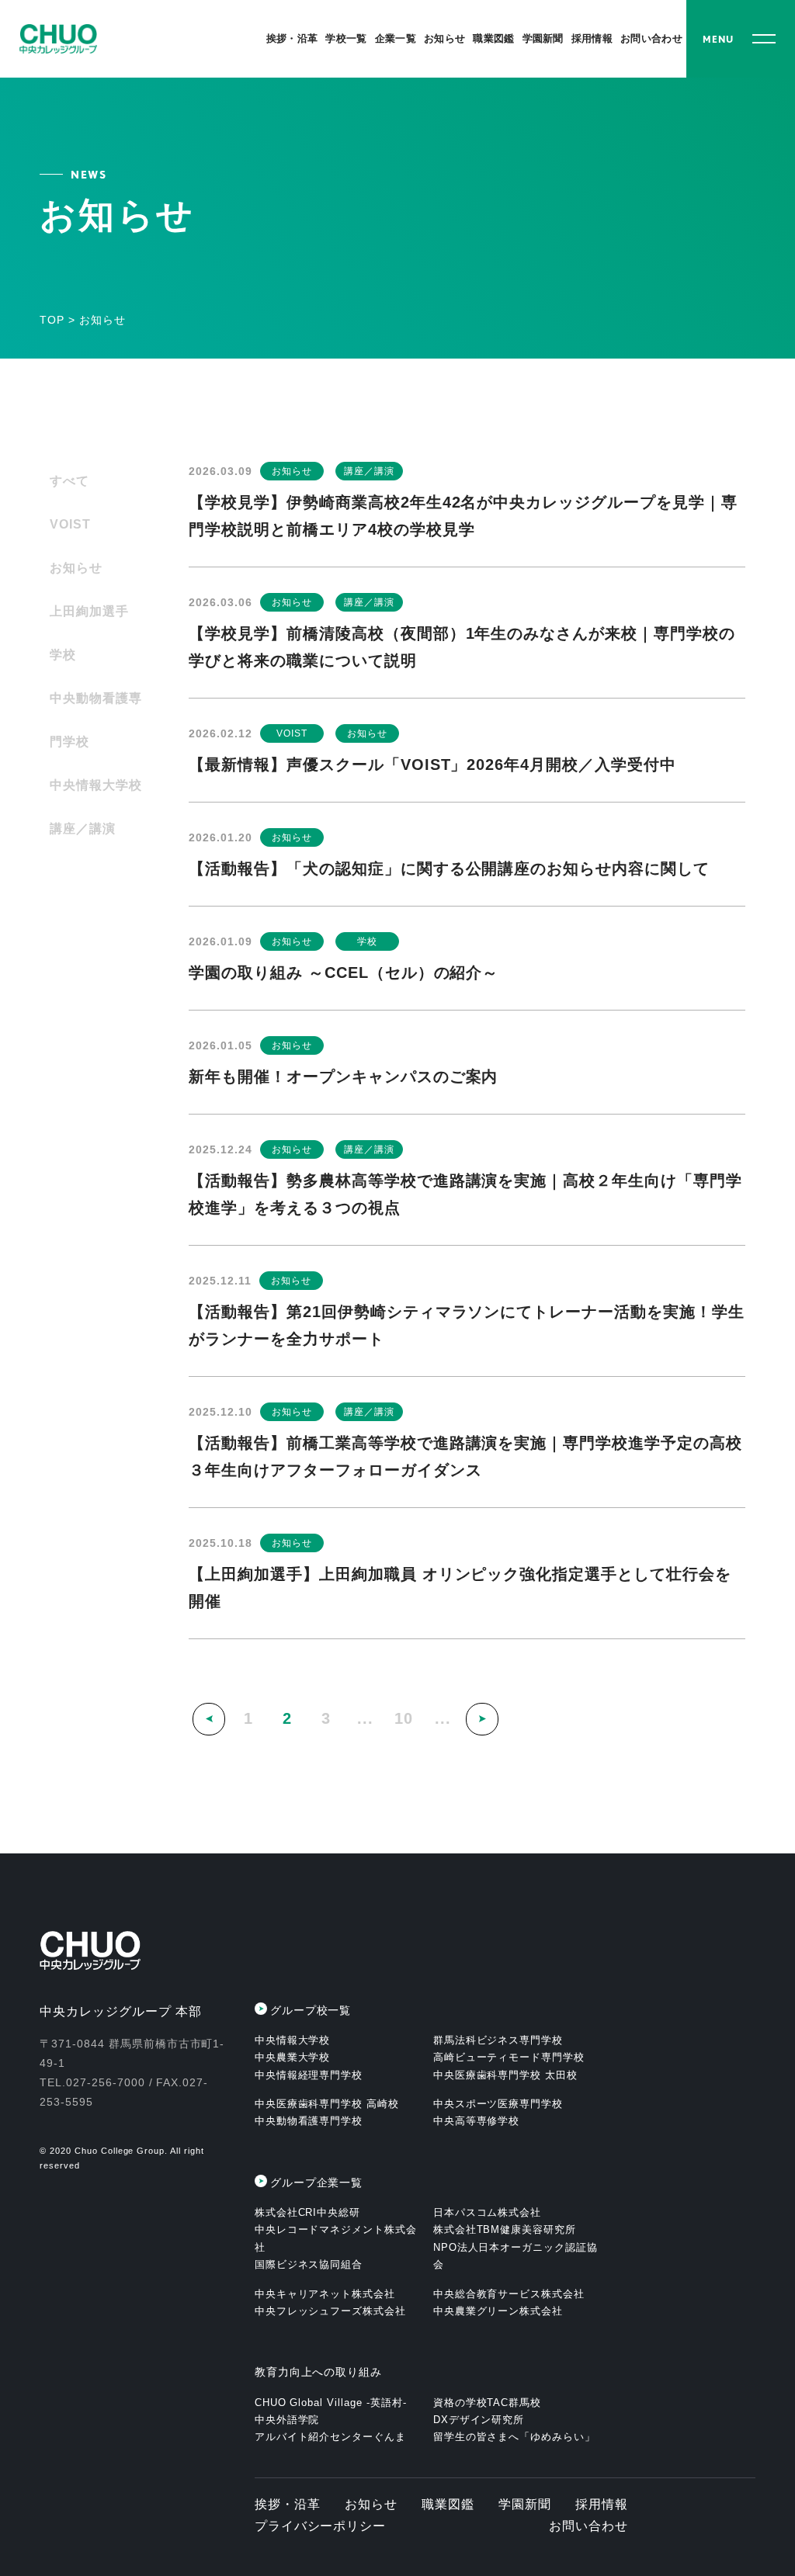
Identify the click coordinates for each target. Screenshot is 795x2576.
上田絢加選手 (89, 611)
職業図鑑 (493, 38)
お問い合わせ (651, 38)
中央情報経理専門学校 (309, 2075)
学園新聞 (543, 38)
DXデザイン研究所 (479, 2420)
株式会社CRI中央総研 (308, 2212)
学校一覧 (346, 38)
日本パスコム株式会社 (488, 2212)
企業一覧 (396, 38)
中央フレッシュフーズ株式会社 (330, 2311)
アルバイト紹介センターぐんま (330, 2437)
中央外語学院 (287, 2420)
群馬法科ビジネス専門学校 (498, 2040)
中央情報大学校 (96, 785)
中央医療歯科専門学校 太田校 (505, 2075)
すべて (69, 481)
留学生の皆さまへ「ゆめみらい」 (514, 2437)
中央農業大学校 (293, 2057)
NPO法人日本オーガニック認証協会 (516, 2256)
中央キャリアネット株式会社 (325, 2294)
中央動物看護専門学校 (96, 720)
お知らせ (444, 38)
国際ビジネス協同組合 (309, 2264)
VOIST (70, 524)
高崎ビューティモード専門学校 (509, 2057)
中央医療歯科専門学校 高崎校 (327, 2104)
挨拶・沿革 (292, 38)
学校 (63, 655)
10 (404, 1718)
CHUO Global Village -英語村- (331, 2403)
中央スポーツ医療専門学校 (498, 2104)
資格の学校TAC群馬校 (488, 2403)
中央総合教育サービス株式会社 (509, 2294)
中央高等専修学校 (477, 2121)
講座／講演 (83, 829)
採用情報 (592, 38)
